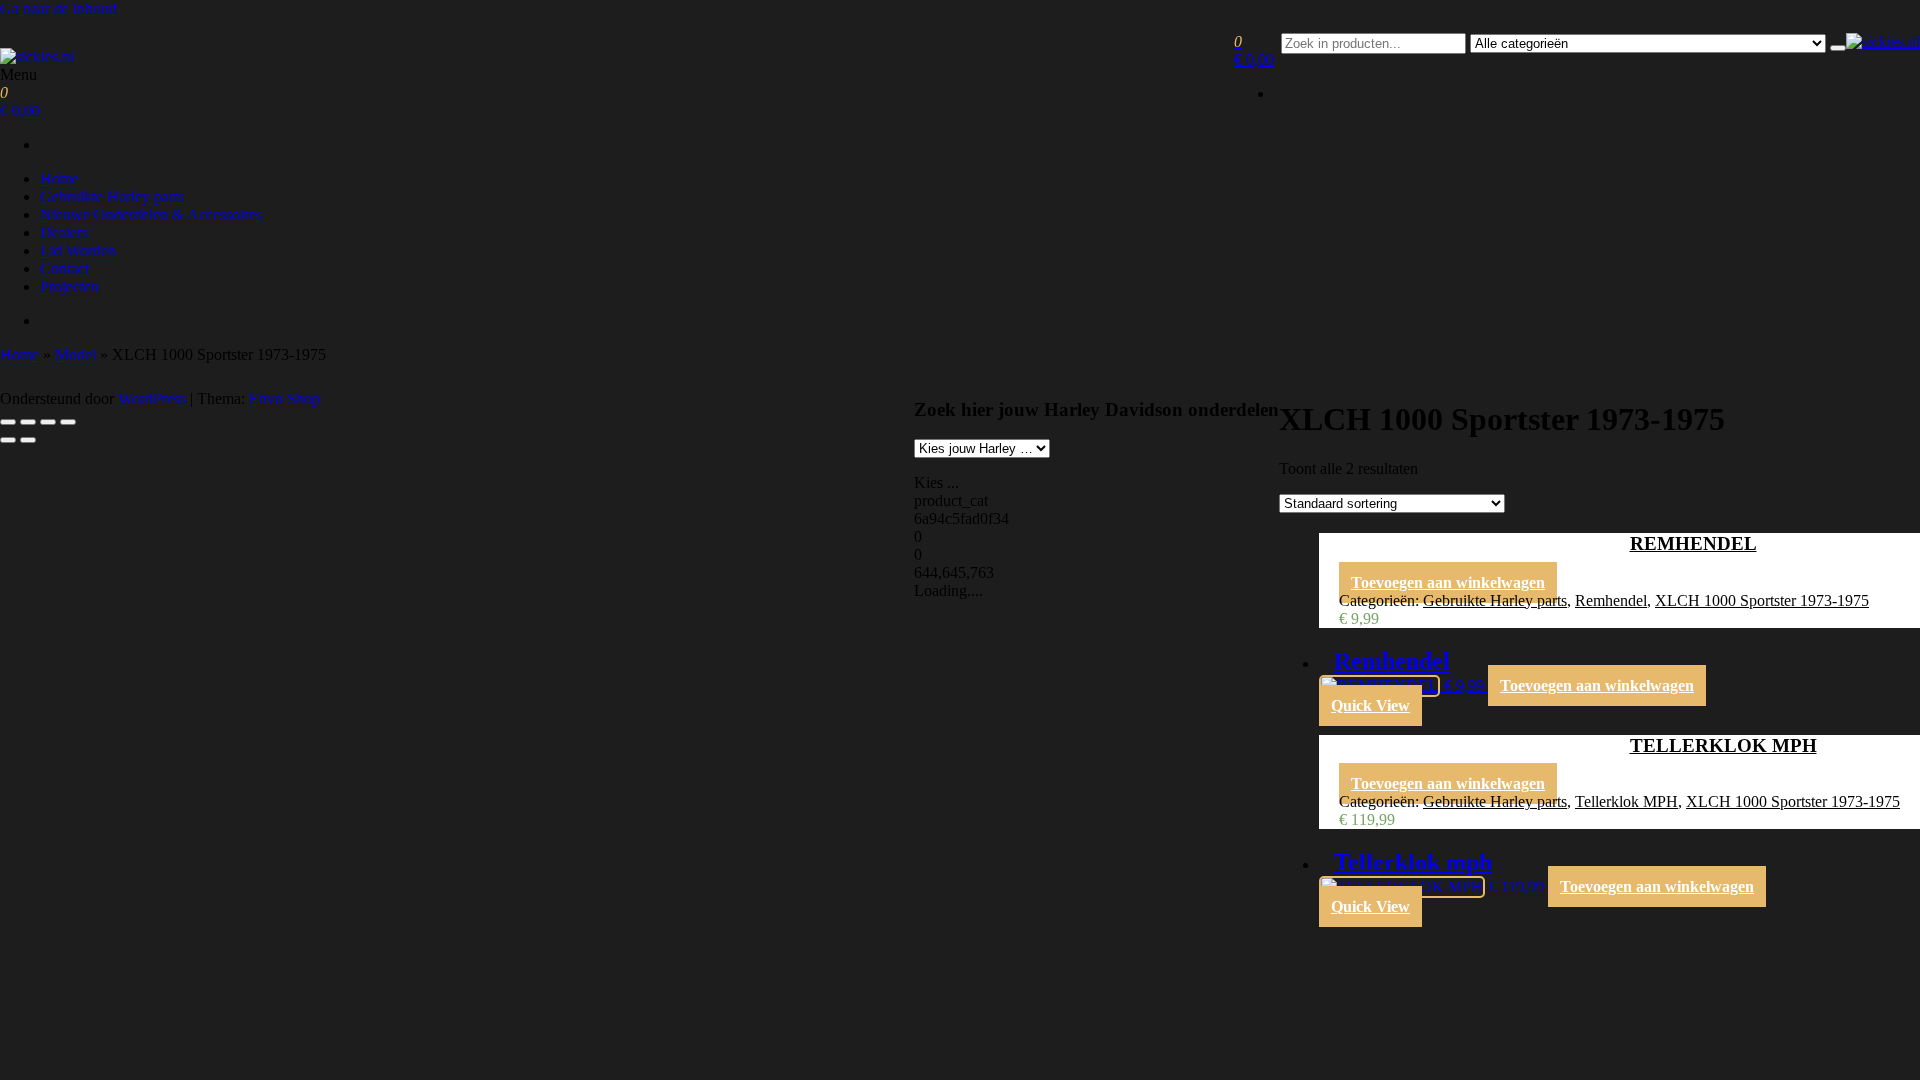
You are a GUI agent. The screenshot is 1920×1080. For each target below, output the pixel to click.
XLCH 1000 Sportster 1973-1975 (1762, 600)
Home (59, 178)
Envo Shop (284, 398)
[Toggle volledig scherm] (28, 422)
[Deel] (48, 422)
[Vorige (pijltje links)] (8, 440)
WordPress (152, 398)
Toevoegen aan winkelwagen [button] (1448, 582)
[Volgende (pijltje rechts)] (28, 440)
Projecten (69, 286)
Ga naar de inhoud (58, 8)
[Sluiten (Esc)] (68, 422)
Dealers (64, 232)
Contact (64, 268)
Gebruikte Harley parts (112, 196)
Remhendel (1611, 600)
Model (75, 354)
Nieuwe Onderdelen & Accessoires (151, 214)
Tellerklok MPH (1626, 801)
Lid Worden (78, 250)
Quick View (1370, 705)
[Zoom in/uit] (8, 422)
